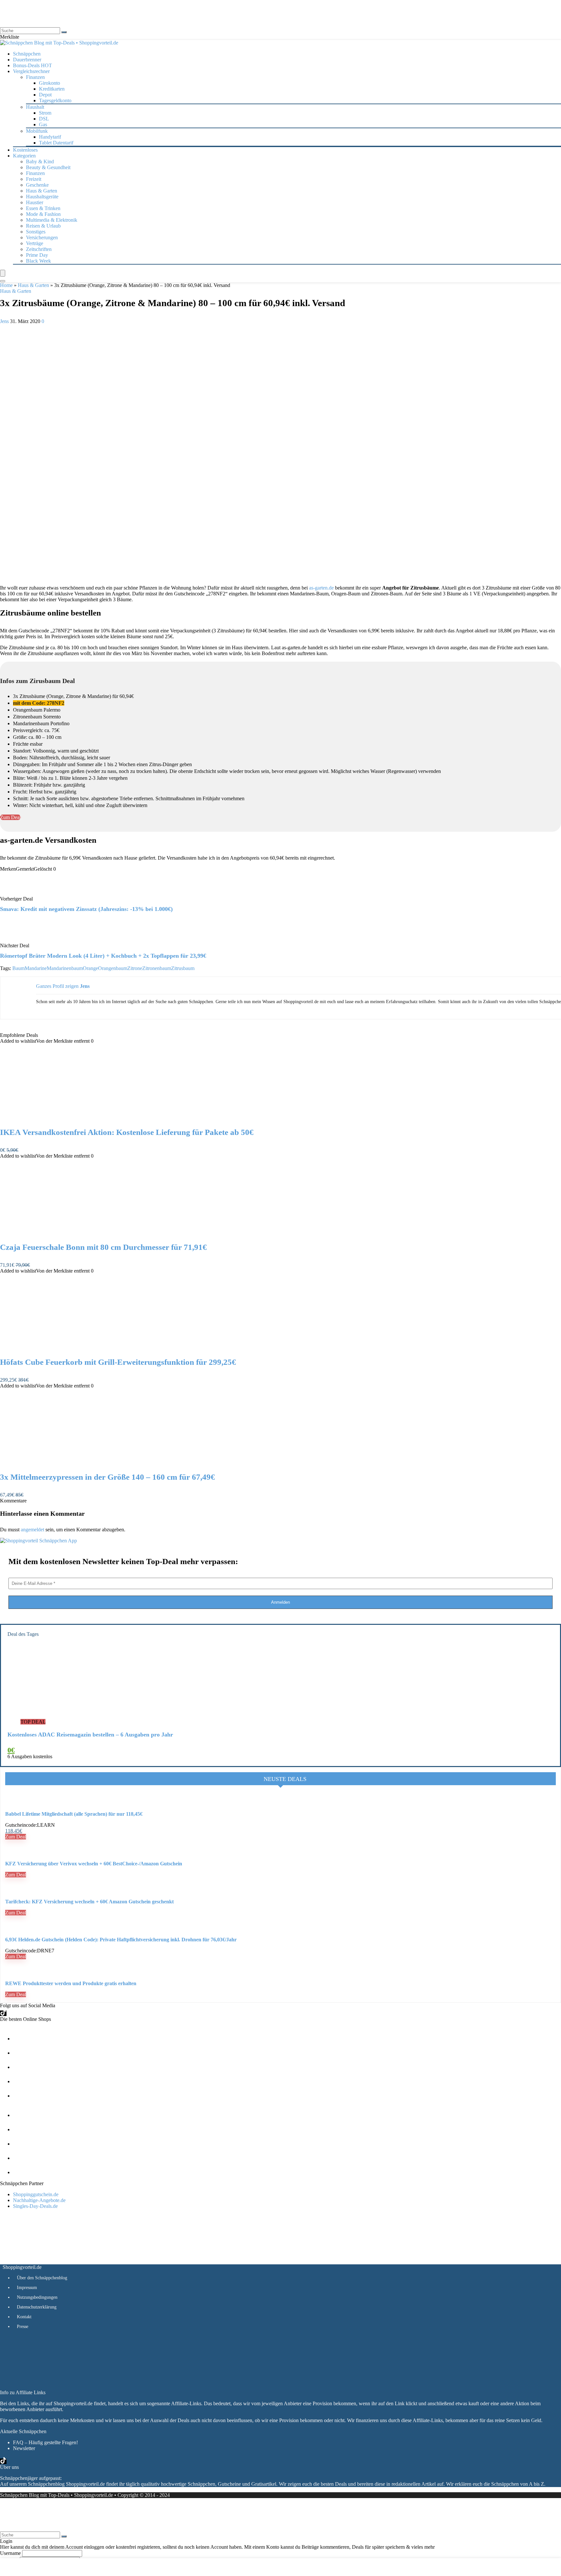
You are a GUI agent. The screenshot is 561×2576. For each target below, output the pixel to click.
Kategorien (24, 156)
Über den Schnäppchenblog (42, 2278)
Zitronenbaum (157, 968)
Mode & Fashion (43, 214)
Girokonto (50, 83)
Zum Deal (16, 1837)
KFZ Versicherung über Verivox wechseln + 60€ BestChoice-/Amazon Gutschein (94, 1864)
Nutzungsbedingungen (37, 2297)
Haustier (35, 202)
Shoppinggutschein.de (36, 2194)
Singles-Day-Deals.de (35, 2206)
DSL (44, 119)
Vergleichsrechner (31, 71)
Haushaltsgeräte (42, 197)
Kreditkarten (52, 89)
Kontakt (24, 2317)
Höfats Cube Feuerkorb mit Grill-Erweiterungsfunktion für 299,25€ (118, 1362)
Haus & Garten (42, 191)
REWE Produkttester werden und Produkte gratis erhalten (71, 1983)
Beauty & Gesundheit (48, 167)
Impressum (27, 2288)
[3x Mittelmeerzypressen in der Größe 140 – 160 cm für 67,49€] (68, 1464)
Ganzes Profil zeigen (57, 986)
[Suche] (64, 32)
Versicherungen (42, 237)
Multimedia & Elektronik (52, 220)
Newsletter (24, 2448)
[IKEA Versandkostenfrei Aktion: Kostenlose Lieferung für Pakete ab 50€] (68, 1119)
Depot (45, 95)
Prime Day (37, 255)
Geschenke (37, 185)
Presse (23, 2327)
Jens (5, 321)
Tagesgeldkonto (55, 100)
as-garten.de (321, 588)
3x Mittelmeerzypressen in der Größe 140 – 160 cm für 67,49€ (107, 1477)
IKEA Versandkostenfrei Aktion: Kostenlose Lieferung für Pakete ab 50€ (127, 1132)
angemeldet (32, 1530)
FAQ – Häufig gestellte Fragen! (45, 2442)
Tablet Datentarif (56, 143)
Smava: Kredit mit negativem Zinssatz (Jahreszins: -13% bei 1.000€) (86, 909)
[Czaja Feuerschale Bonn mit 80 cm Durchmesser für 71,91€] (68, 1234)
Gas (43, 124)
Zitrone (135, 968)
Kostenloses (25, 150)
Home (6, 285)
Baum (19, 968)
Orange (90, 968)
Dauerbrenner (27, 60)
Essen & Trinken (43, 208)
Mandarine (36, 968)
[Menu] (3, 273)
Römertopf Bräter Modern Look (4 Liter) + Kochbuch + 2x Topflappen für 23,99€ (103, 956)
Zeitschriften (39, 249)
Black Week (38, 261)
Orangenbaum (113, 968)
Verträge (35, 243)
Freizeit (34, 179)
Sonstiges (36, 232)
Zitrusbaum (183, 968)
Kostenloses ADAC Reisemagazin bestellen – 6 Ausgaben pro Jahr (90, 1735)
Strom (45, 113)
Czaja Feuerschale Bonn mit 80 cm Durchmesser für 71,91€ (103, 1247)
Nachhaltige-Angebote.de (39, 2200)
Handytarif (50, 137)
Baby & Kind (40, 162)
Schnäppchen (27, 54)
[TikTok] (3, 2013)
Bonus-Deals (32, 65)
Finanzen (35, 173)
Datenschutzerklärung (37, 2307)
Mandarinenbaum (65, 968)
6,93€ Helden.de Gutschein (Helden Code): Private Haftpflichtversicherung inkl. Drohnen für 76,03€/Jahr (121, 1940)
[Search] (3, 281)
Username (10, 2553)
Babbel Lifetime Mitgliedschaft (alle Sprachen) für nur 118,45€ (74, 1814)
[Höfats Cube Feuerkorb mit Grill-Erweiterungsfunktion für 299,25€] (68, 1349)
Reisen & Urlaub (43, 226)
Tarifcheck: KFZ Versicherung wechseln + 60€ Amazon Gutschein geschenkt (89, 1902)
